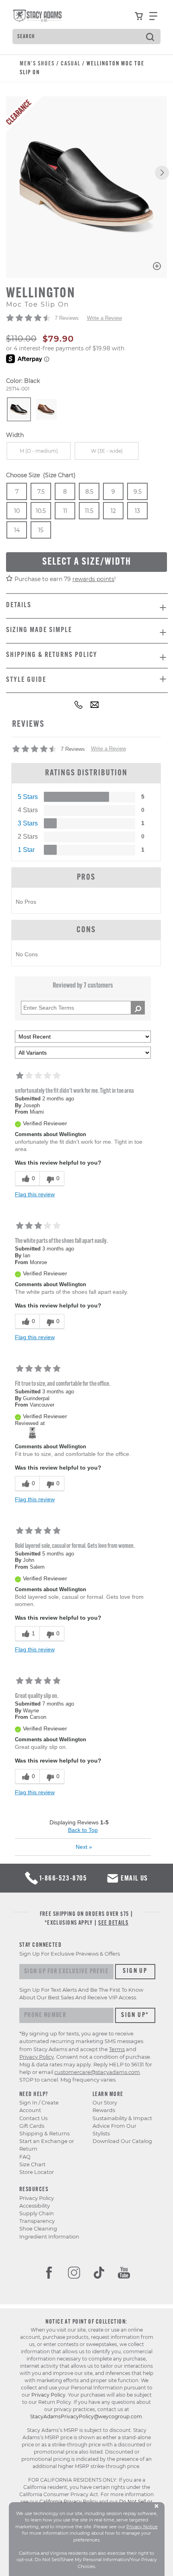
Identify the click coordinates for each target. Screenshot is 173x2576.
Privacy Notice (142, 2527)
